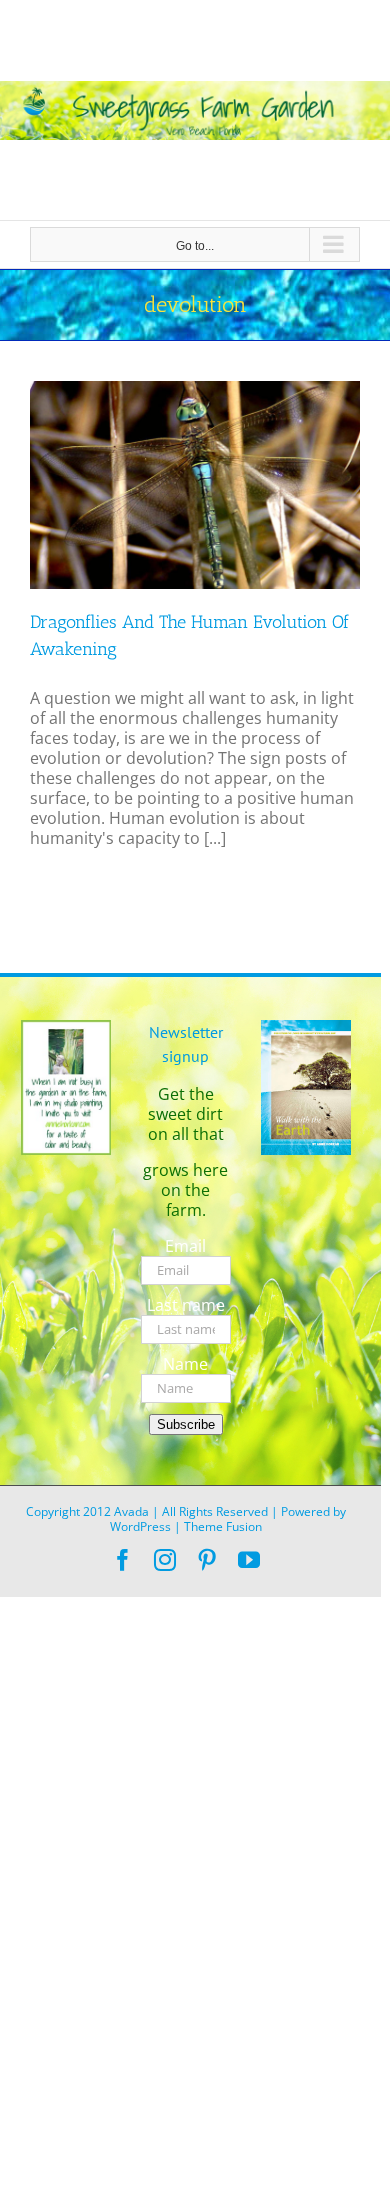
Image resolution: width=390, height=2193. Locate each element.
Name (185, 1364)
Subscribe (186, 1424)
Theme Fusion (223, 1526)
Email (185, 1246)
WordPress (140, 1526)
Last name (186, 1305)
